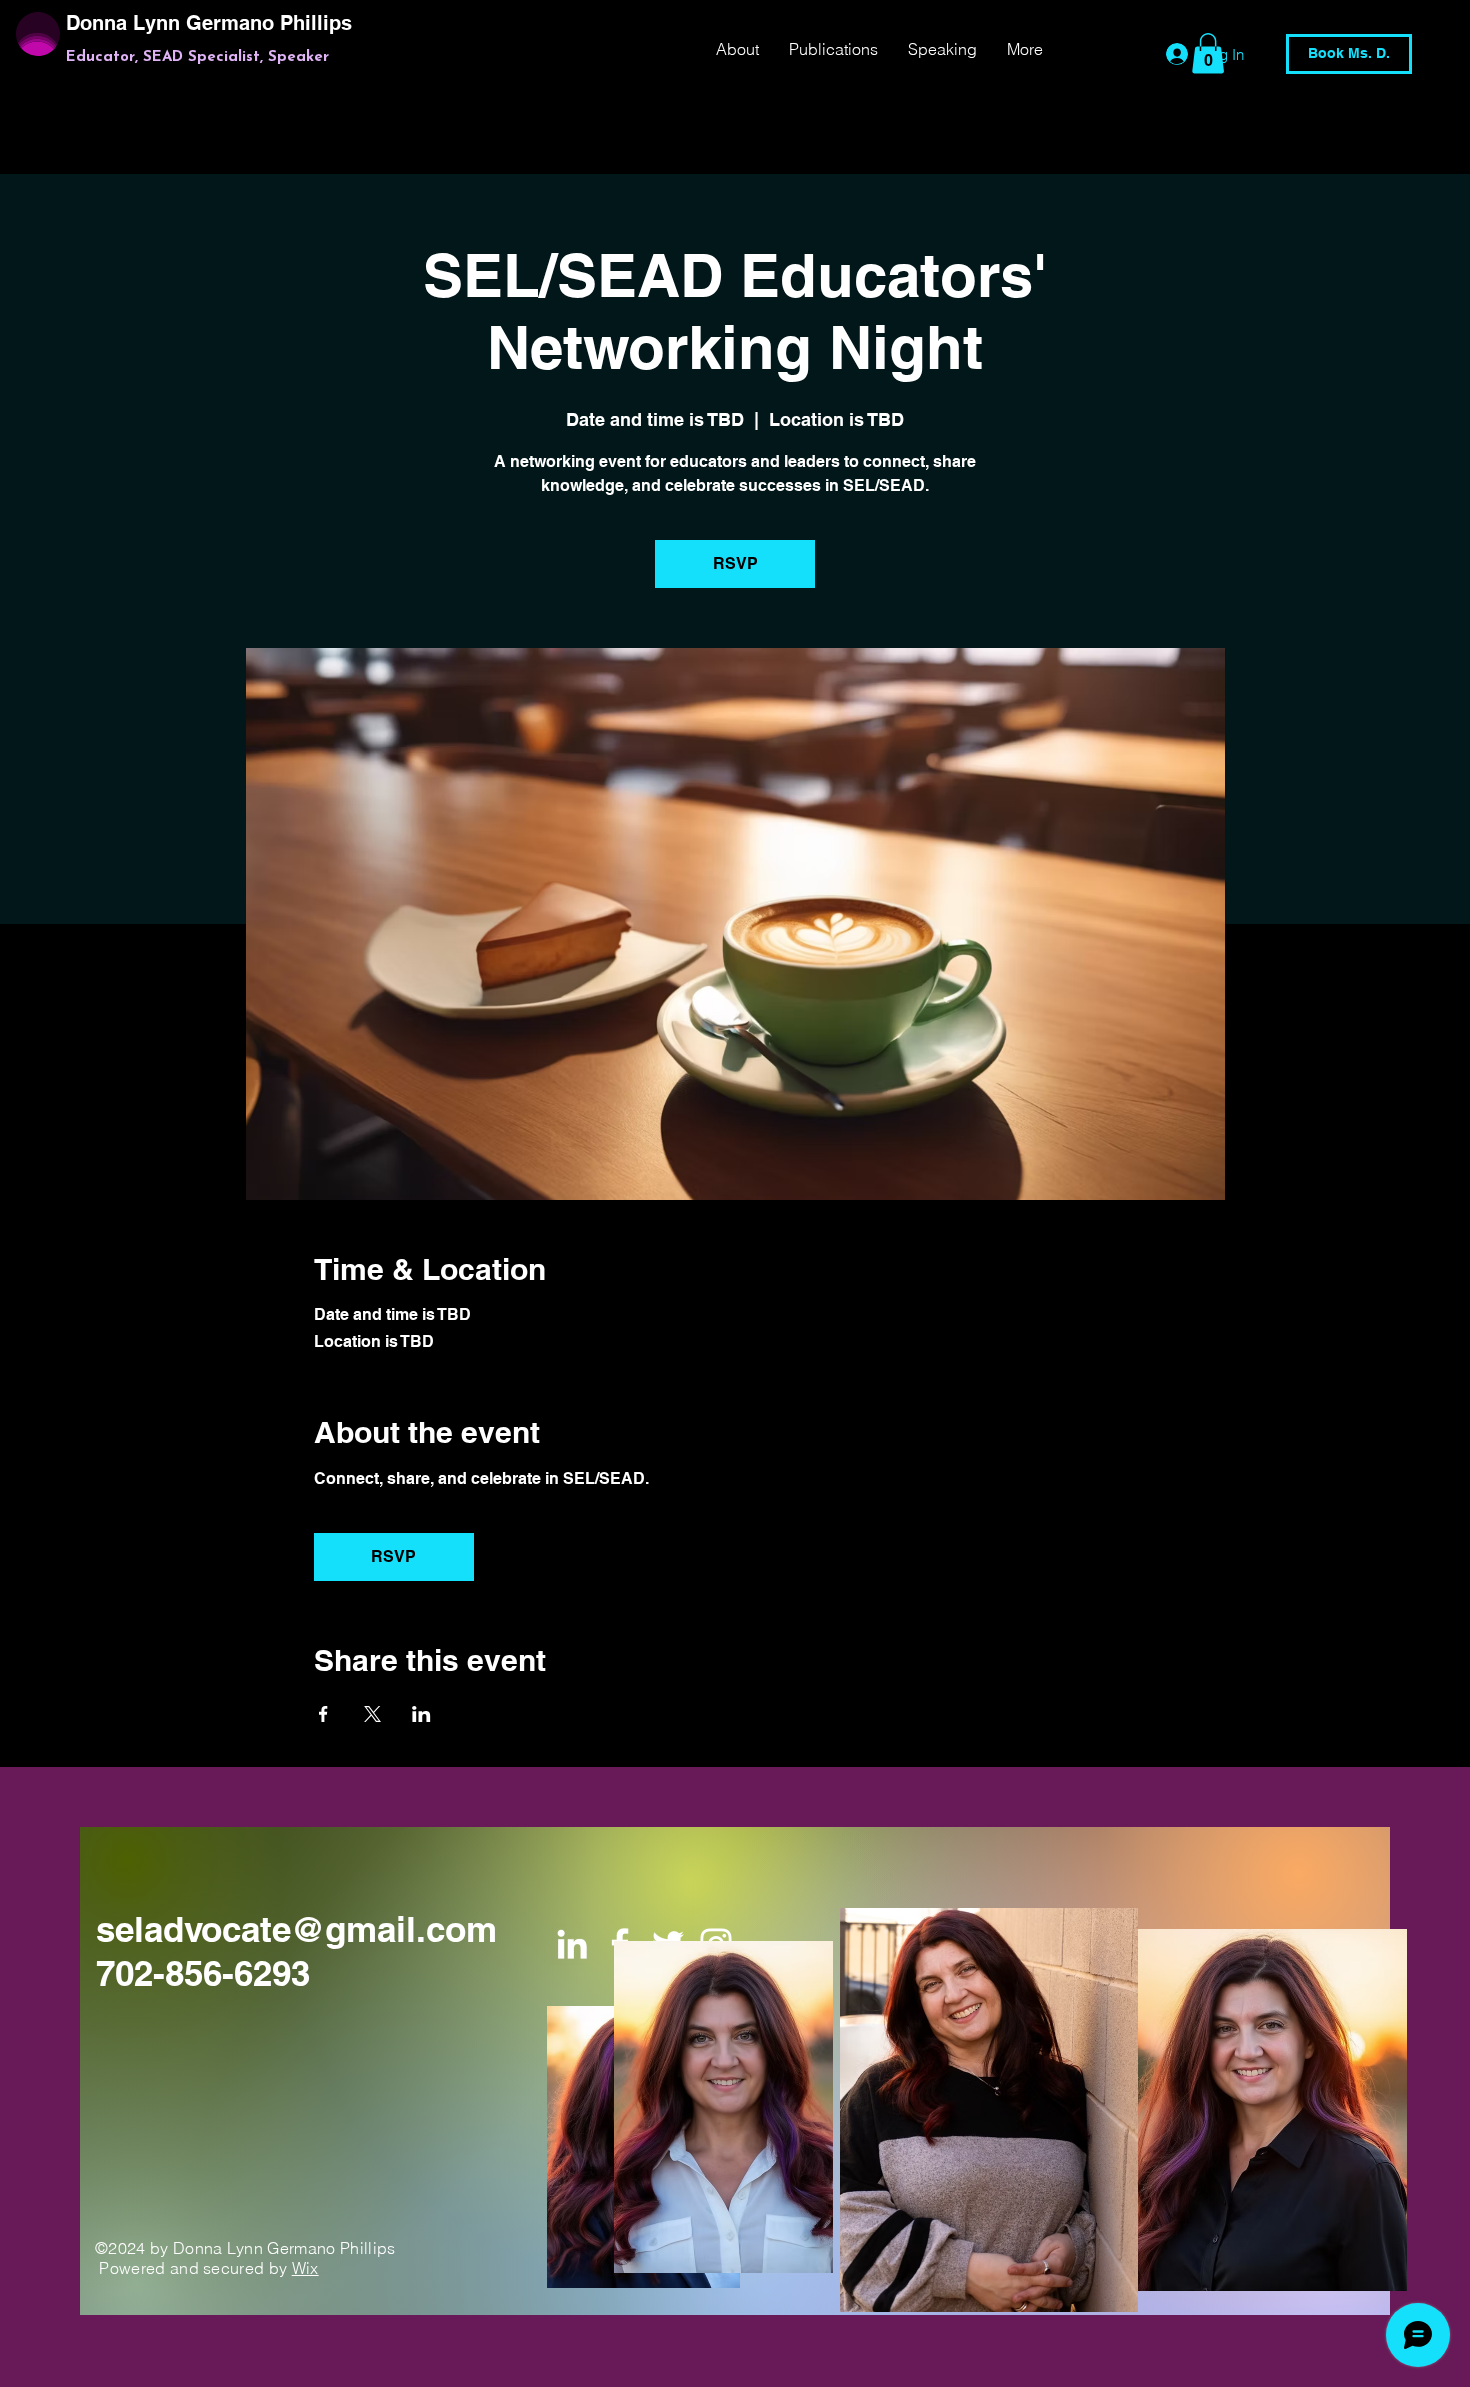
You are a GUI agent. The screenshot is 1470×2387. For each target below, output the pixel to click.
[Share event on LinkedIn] (421, 1714)
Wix (305, 2268)
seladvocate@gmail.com (296, 1929)
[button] (1208, 53)
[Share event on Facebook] (323, 1714)
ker (317, 57)
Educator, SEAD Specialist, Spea (186, 57)
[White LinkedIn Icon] (572, 1944)
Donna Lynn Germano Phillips (212, 23)
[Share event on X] (372, 1714)
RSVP (735, 563)
